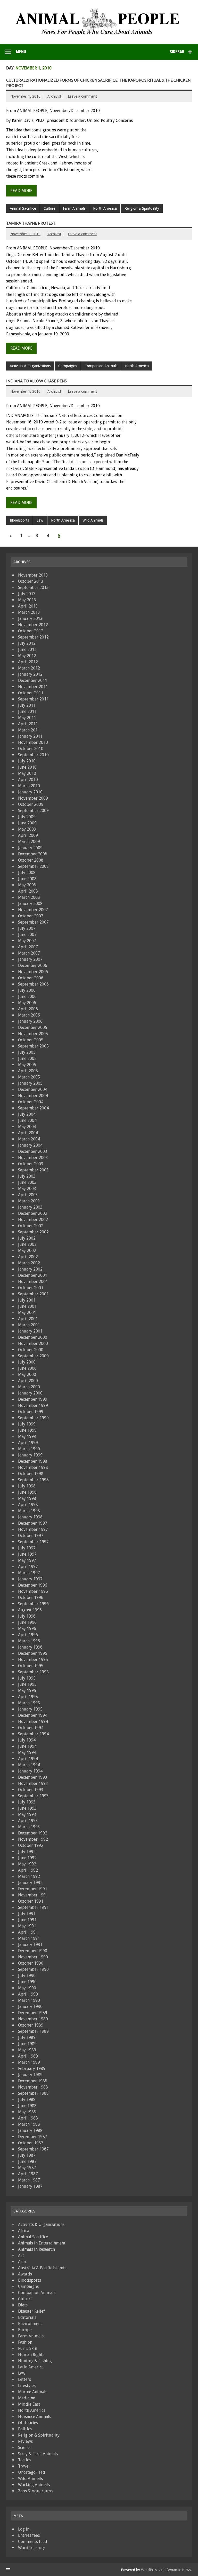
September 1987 (33, 2149)
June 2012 (27, 649)
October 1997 (31, 1536)
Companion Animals (101, 366)
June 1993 (27, 1808)
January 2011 (30, 736)
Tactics (24, 2460)
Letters (24, 2379)
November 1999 (33, 1405)
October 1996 (31, 1598)
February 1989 (32, 2069)
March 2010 (29, 786)
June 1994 (27, 1746)
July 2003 (27, 1176)
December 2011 (33, 680)
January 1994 (30, 1771)
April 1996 (28, 1635)
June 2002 (27, 1244)
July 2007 (27, 928)
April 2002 (28, 1257)
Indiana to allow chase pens (36, 381)
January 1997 (30, 1579)
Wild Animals (93, 520)
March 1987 (29, 2180)
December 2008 (33, 854)
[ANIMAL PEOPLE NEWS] (99, 10)
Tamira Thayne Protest (31, 223)
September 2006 (33, 984)
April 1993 (28, 1821)
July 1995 (27, 1678)
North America (105, 208)
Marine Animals (33, 2392)
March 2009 (29, 842)
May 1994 (27, 1752)
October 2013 (31, 581)
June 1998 (27, 1492)
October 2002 (31, 1226)
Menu (21, 52)
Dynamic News (179, 2570)
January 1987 (30, 2186)
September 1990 (33, 1969)
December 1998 (33, 1461)
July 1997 (27, 1548)
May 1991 (27, 1926)
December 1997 (33, 1523)
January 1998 (30, 1517)
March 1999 (29, 1449)
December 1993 (33, 1777)
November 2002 (33, 1220)
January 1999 (30, 1455)
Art (21, 2255)
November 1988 (33, 2087)
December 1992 (33, 1833)
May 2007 (27, 941)
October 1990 (31, 1963)
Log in (24, 2529)
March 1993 (29, 1827)
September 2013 (33, 588)
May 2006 (27, 1003)
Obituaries (28, 2423)
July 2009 (27, 817)
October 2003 (31, 1164)
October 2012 (31, 631)
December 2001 (33, 1275)
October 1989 (31, 2025)
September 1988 (33, 2093)
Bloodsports (19, 520)
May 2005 (27, 1065)
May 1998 (27, 1498)
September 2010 (33, 755)
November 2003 (33, 1158)
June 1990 (27, 1982)
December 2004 (33, 1089)
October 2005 (31, 1040)
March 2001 (29, 1325)
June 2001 (27, 1306)
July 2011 (27, 705)
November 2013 (33, 575)
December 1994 (33, 1715)
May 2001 (27, 1313)
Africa (24, 2231)
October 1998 (31, 1474)
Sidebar (177, 52)
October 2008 (31, 860)
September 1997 (33, 1542)
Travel (24, 2466)
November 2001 (33, 1282)
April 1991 (28, 1932)
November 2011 (33, 687)
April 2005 (28, 1071)
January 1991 (30, 1945)
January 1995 (30, 1709)
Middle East (29, 2404)
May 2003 (27, 1189)
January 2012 (30, 674)
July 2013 (27, 594)
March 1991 (29, 1938)
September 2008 (33, 866)
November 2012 (33, 625)
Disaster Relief (31, 2311)
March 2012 (29, 668)
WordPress (150, 2570)
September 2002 (33, 1232)
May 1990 (27, 1988)
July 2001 (27, 1300)
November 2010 (33, 742)
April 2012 (28, 662)
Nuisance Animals (35, 2417)
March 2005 (29, 1077)
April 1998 (28, 1505)
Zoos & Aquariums (35, 2491)
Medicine (27, 2398)
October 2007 (31, 916)
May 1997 (27, 1560)
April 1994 (28, 1759)
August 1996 (30, 1610)
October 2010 (31, 749)
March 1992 (29, 1876)
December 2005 (33, 1027)
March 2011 (29, 730)
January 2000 (30, 1393)
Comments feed (33, 2542)
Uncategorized (32, 2472)
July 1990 (27, 1976)
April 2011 (28, 724)
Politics (25, 2429)
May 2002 (27, 1251)
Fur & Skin (28, 2348)
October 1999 (31, 1412)
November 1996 (33, 1591)
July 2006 (27, 990)
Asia (22, 2262)
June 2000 (27, 1368)
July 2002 (27, 1238)
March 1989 (29, 2062)
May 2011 (27, 718)
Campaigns (68, 366)
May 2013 (27, 600)
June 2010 (27, 767)
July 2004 (27, 1114)
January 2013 (30, 619)
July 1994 (27, 1740)
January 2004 (30, 1145)
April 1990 (28, 1994)
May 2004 (27, 1127)
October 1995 (31, 1666)
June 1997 (27, 1554)
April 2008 (28, 891)
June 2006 (27, 996)
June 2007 (27, 935)
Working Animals (34, 2485)
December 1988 (33, 2081)
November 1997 (33, 1529)
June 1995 (27, 1684)
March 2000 (29, 1387)
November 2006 (33, 972)
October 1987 (31, 2143)
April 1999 (28, 1443)
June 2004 (27, 1120)
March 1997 (29, 1573)
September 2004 (33, 1108)
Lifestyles (27, 2386)
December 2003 (33, 1151)
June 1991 (27, 1920)
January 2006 (30, 1021)
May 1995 (27, 1691)
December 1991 (33, 1889)
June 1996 (27, 1622)
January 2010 (30, 792)
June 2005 (27, 1058)
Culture (49, 208)
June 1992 (27, 1858)
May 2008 (27, 885)
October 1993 (31, 1790)
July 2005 (27, 1052)
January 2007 (30, 959)
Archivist (54, 96)
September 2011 (33, 699)
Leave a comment (82, 96)
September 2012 (33, 637)
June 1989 (27, 2044)
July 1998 (27, 1486)
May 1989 (27, 2050)
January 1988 (30, 2130)
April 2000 (28, 1381)
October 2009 (31, 804)
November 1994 (33, 1722)
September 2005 (33, 1046)
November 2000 (33, 1344)
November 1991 (33, 1895)
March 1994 (29, 1765)
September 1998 (33, 1480)
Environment (30, 2324)
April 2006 (28, 1009)
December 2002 (33, 1213)
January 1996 (30, 1647)
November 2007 (33, 910)
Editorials (27, 2317)
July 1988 (27, 2100)
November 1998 (33, 1467)
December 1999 (33, 1399)
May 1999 (27, 1436)
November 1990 (33, 1957)
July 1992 (27, 1852)
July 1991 (27, 1914)
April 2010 (28, 780)
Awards (25, 2274)
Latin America (31, 2367)
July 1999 (27, 1424)
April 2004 (28, 1133)
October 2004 (31, 1102)
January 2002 (30, 1269)
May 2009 (27, 829)
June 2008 (27, 879)
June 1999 (27, 1430)
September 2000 (33, 1356)
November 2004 (33, 1096)
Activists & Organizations (30, 366)
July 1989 (27, 2038)
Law (40, 520)
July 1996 (27, 1616)
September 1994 (33, 1734)
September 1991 (33, 1907)
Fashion (25, 2342)
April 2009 (28, 835)
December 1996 (33, 1585)
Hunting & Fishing (35, 2361)
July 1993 (27, 1802)
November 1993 (33, 1783)
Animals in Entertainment (42, 2243)
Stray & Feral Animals (38, 2454)
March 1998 (29, 1511)
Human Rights (31, 2355)
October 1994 (31, 1728)
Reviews (25, 2441)
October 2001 (31, 1288)
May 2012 (27, 656)
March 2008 (29, 897)
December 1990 (33, 1951)
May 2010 (27, 773)
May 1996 (27, 1629)
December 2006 (33, 966)
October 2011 (31, 693)
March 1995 (29, 1703)
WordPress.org (32, 2548)
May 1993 (27, 1814)
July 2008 (27, 873)
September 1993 (33, 1796)
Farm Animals (74, 208)
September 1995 (33, 1672)
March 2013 (29, 612)
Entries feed (29, 2535)
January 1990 (30, 2007)
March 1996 (29, 1641)
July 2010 (27, 761)
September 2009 (33, 811)
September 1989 (33, 2031)
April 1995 (28, 1697)
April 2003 (28, 1195)
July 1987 (27, 2155)
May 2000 (27, 1374)
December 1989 (33, 2013)
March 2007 (29, 953)
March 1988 (29, 2124)
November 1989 (33, 2019)
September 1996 (33, 1604)
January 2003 (30, 1207)
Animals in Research (36, 2249)
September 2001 (33, 1294)
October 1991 (31, 1901)
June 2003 (27, 1182)
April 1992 (28, 1870)
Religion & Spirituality (142, 208)
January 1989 (30, 2075)
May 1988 (27, 2112)
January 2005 (30, 1083)
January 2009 (30, 848)
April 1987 (28, 2174)
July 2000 (27, 1362)
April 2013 (28, 606)
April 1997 (28, 1567)
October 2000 (31, 1350)
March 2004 (29, 1139)
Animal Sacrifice (23, 208)
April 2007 (28, 947)
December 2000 (33, 1337)
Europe (25, 2330)
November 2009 (33, 798)
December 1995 (33, 1653)
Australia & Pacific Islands (42, 2268)
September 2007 (33, 922)
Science (25, 2448)
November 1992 (33, 1839)
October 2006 (31, 978)
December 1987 (33, 2137)
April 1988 (28, 2118)
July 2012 (27, 643)
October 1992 (31, 1845)
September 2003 (33, 1170)
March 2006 (29, 1015)
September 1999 (33, 1418)
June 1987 (27, 2161)
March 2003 (29, 1201)
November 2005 (33, 1034)
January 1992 (30, 1883)
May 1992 (27, 1864)
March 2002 (29, 1263)
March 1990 (29, 2000)
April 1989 (28, 2056)
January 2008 (30, 904)
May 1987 (27, 2168)
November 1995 (33, 1660)
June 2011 (27, 711)
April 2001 (28, 1319)
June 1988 (27, 2106)
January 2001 (30, 1331)
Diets (23, 2305)
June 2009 (27, 823)
